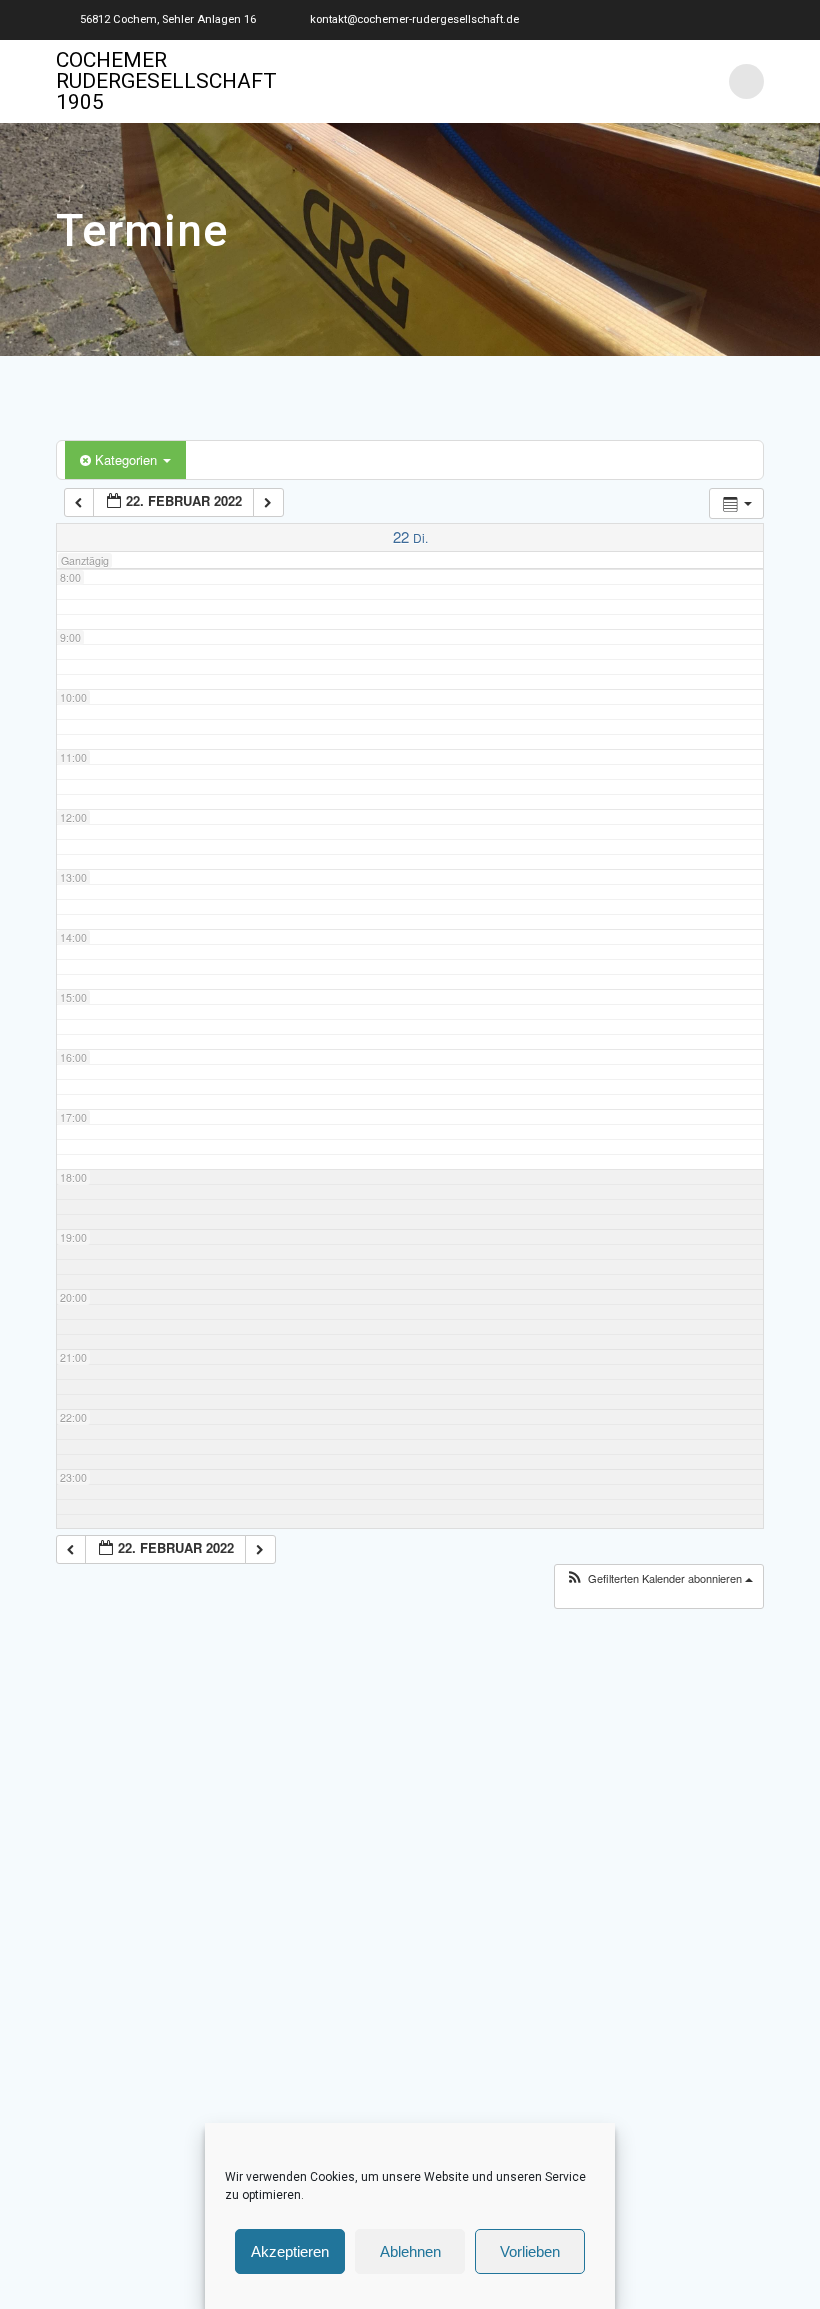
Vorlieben (530, 2251)
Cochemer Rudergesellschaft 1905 (166, 81)
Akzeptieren (290, 2251)
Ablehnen (410, 2251)
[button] (659, 1578)
